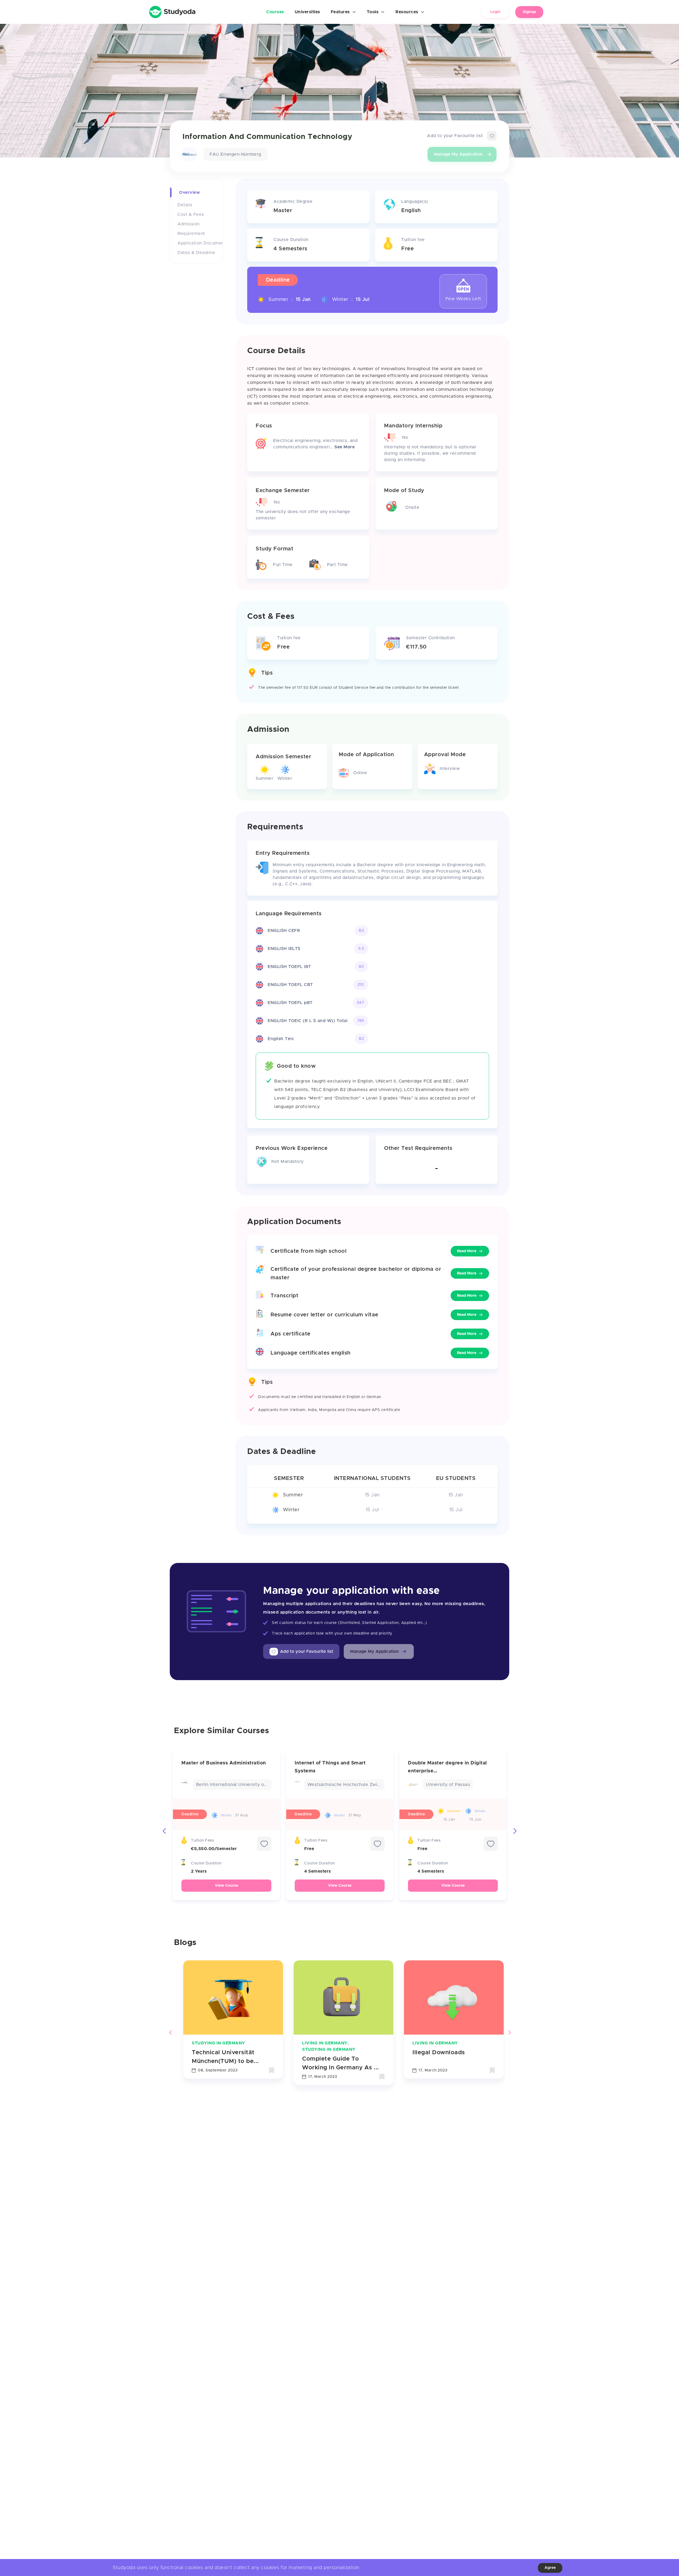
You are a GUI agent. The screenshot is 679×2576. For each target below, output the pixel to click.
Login (495, 12)
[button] (379, 1651)
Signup (529, 12)
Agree (550, 2568)
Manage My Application (458, 154)
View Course (227, 1886)
